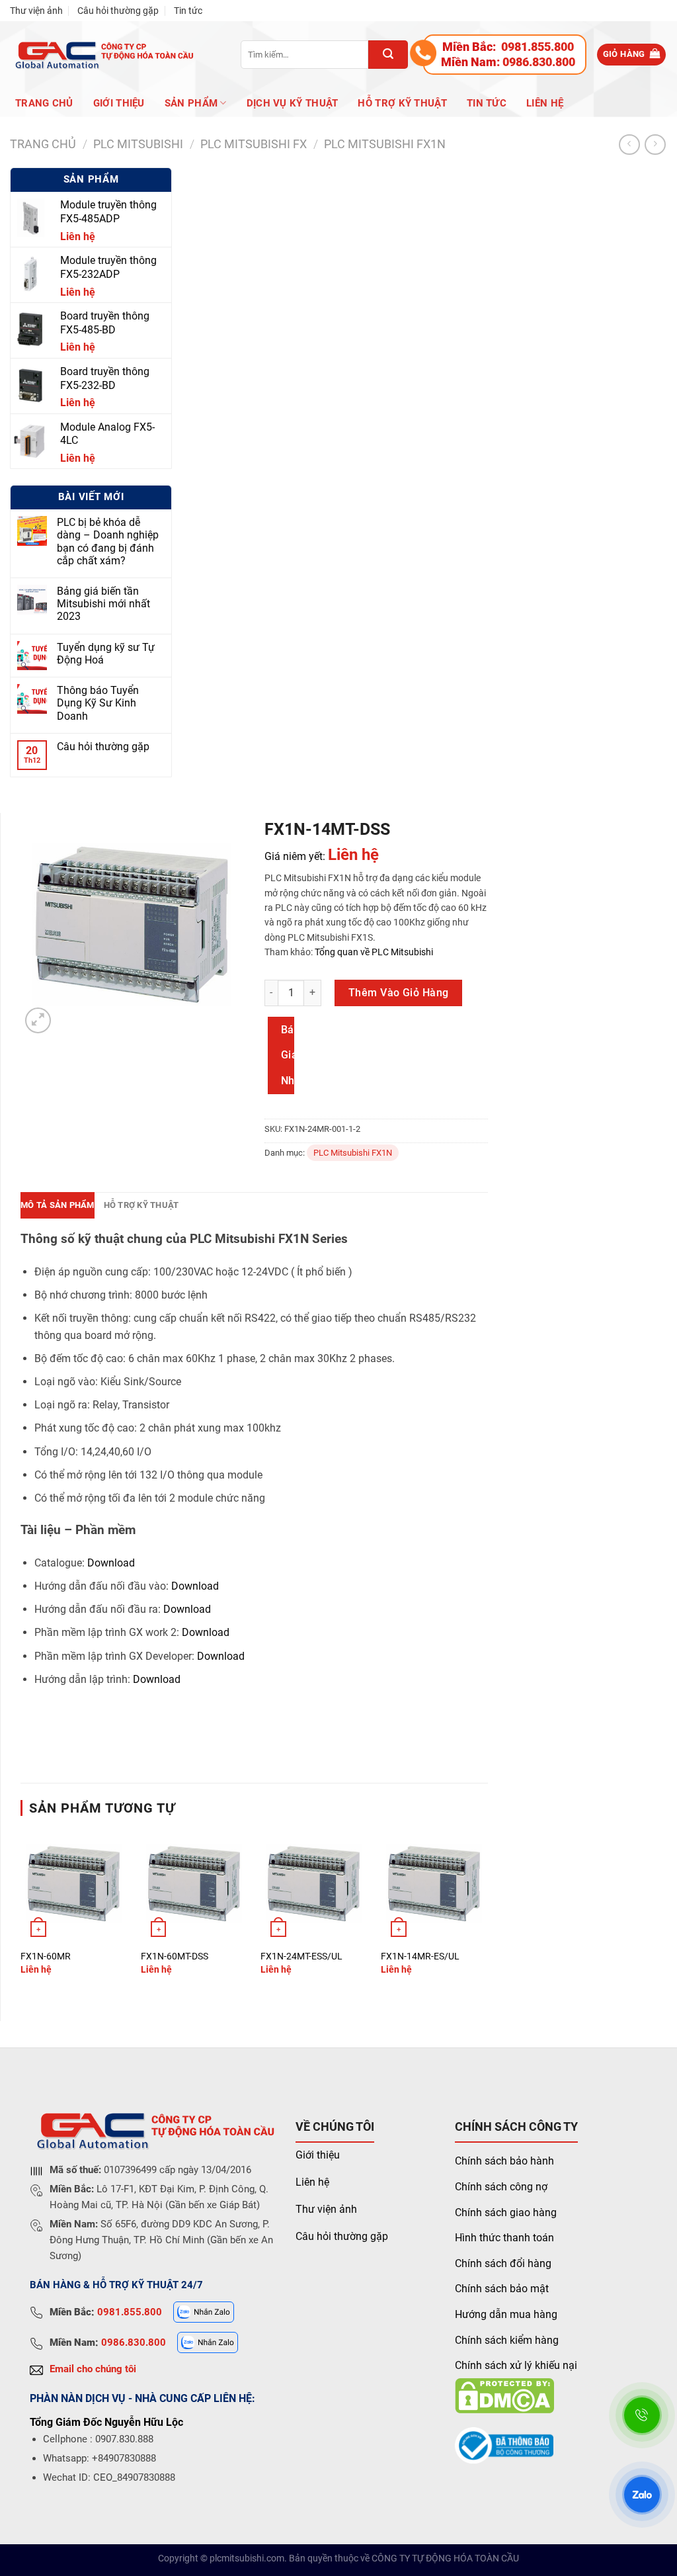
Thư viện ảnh (36, 11)
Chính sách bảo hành (504, 2161)
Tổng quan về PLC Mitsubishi (373, 952)
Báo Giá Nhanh (288, 1055)
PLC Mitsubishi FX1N (385, 144)
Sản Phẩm (191, 103)
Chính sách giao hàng (506, 2212)
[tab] (58, 1205)
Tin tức (188, 11)
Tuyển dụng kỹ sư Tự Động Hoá (106, 654)
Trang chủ (44, 103)
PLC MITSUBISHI (138, 144)
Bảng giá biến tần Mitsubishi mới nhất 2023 (103, 604)
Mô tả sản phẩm (58, 1205)
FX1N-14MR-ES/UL (420, 1956)
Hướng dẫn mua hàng (506, 2314)
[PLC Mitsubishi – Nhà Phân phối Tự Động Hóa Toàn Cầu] (102, 55)
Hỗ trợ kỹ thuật (402, 103)
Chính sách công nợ (501, 2187)
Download (111, 1563)
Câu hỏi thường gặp (118, 11)
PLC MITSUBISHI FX (254, 144)
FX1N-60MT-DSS (175, 1956)
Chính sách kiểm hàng (507, 2340)
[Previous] (21, 1914)
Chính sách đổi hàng (503, 2263)
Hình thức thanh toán (504, 2238)
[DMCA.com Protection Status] (504, 2395)
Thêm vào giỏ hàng (399, 993)
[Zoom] (38, 1020)
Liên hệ (545, 103)
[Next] (487, 1914)
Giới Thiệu (119, 103)
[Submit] (388, 55)
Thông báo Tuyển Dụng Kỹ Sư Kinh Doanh (98, 703)
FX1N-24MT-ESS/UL (301, 1956)
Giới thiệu (318, 2155)
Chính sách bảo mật (502, 2289)
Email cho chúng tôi (93, 2369)
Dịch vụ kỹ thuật (293, 103)
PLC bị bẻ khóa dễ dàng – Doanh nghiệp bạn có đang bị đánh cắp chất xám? (108, 541)
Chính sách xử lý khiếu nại (516, 2365)
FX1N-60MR (46, 1956)
